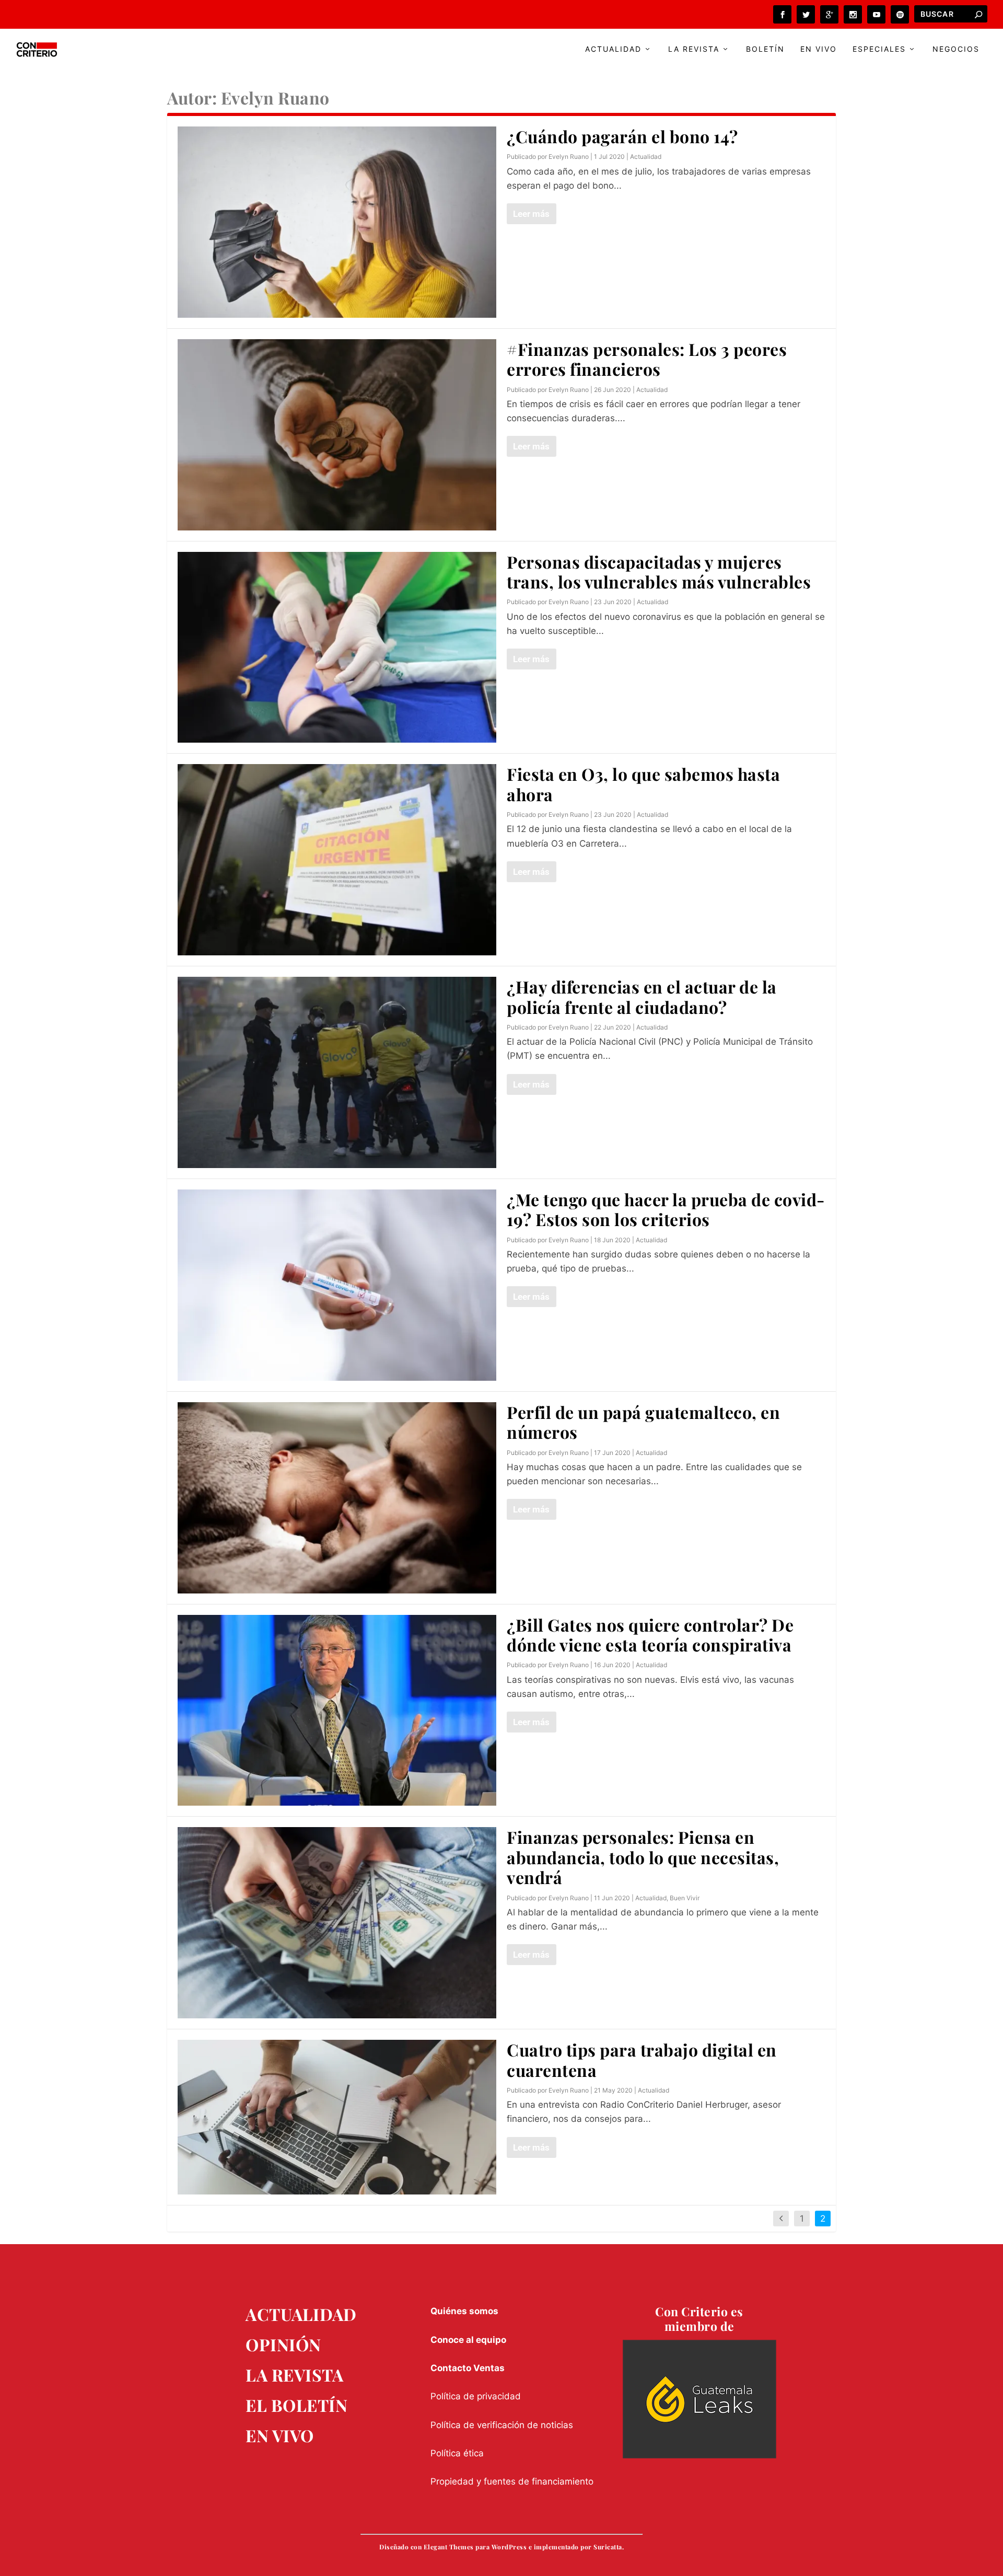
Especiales (879, 49)
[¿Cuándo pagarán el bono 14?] (337, 222)
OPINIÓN (283, 2344)
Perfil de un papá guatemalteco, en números (643, 1422)
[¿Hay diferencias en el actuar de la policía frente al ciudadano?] (337, 1072)
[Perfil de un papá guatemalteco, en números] (337, 1498)
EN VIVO (280, 2435)
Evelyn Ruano (569, 157)
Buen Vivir (685, 1898)
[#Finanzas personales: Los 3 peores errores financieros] (337, 435)
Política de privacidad (476, 2396)
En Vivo (819, 49)
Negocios (956, 49)
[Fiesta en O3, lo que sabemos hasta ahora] (337, 860)
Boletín (765, 49)
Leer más (531, 214)
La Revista (694, 49)
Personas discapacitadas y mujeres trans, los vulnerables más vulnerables (659, 571)
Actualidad (613, 49)
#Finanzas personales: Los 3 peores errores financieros (647, 359)
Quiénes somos (464, 2311)
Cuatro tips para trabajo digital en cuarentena (642, 2059)
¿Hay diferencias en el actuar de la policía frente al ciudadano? (642, 996)
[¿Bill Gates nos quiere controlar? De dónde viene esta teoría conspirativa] (337, 1711)
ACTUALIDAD (301, 2314)
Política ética (457, 2453)
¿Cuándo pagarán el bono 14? (622, 136)
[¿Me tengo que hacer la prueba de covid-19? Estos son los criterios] (337, 1285)
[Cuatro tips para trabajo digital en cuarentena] (337, 2117)
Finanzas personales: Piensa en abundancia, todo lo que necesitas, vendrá (643, 1857)
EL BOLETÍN (296, 2405)
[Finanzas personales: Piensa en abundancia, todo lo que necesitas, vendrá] (337, 1923)
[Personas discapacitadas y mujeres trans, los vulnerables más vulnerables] (337, 648)
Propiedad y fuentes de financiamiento (512, 2481)
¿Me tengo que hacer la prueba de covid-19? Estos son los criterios (666, 1209)
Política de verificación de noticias (502, 2425)
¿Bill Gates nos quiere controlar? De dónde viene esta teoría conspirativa (650, 1634)
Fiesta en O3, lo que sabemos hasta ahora (643, 784)
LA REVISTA (294, 2375)
